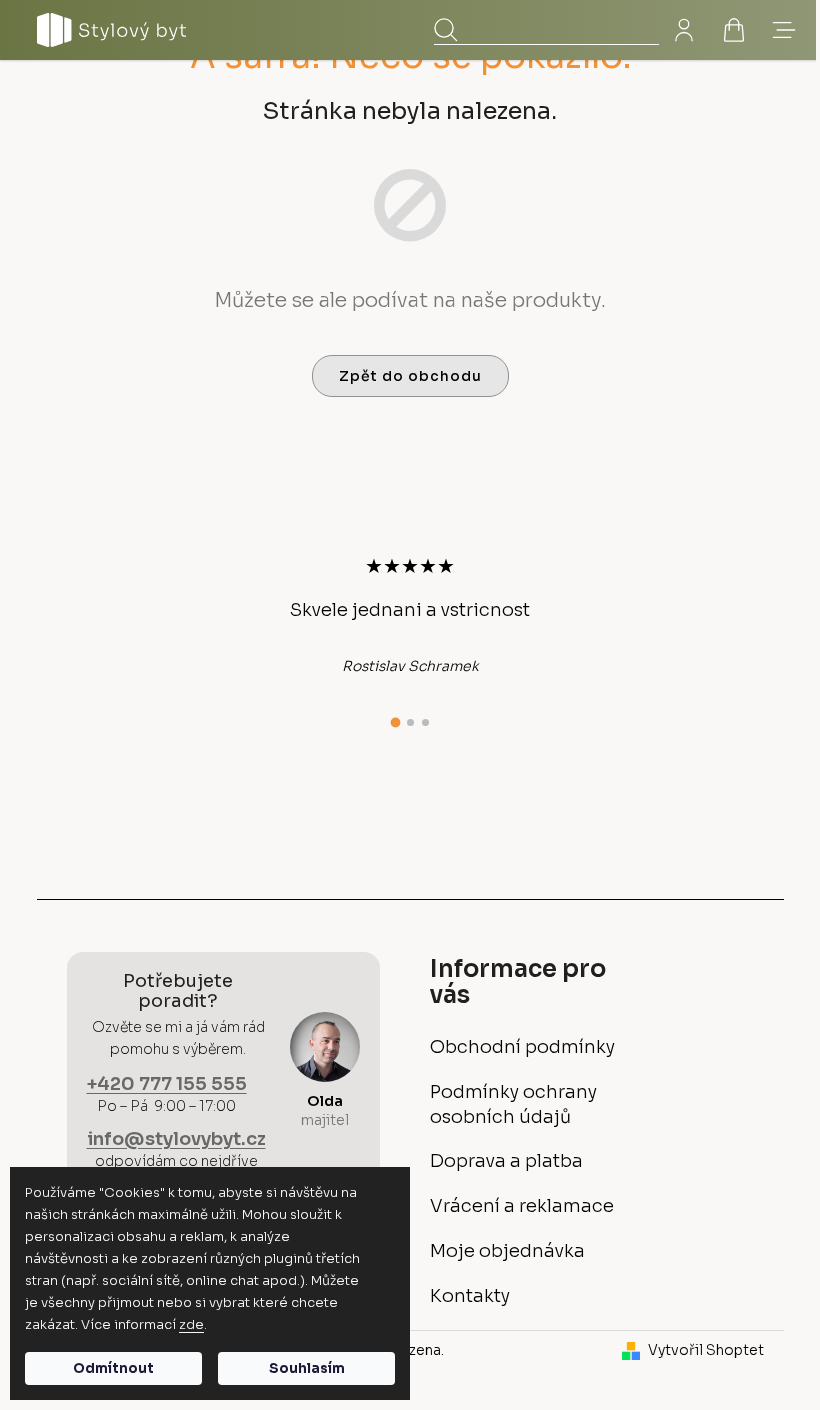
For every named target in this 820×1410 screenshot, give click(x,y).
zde (191, 1324)
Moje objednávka (507, 1251)
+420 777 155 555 (167, 1084)
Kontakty (470, 1296)
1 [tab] (395, 723)
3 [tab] (425, 722)
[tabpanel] (410, 615)
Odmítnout (113, 1368)
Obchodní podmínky (522, 1047)
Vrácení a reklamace (522, 1206)
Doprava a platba (506, 1161)
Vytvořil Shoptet (706, 1350)
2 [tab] (410, 722)
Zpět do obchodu (410, 376)
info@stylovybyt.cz (176, 1139)
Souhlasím (307, 1368)
